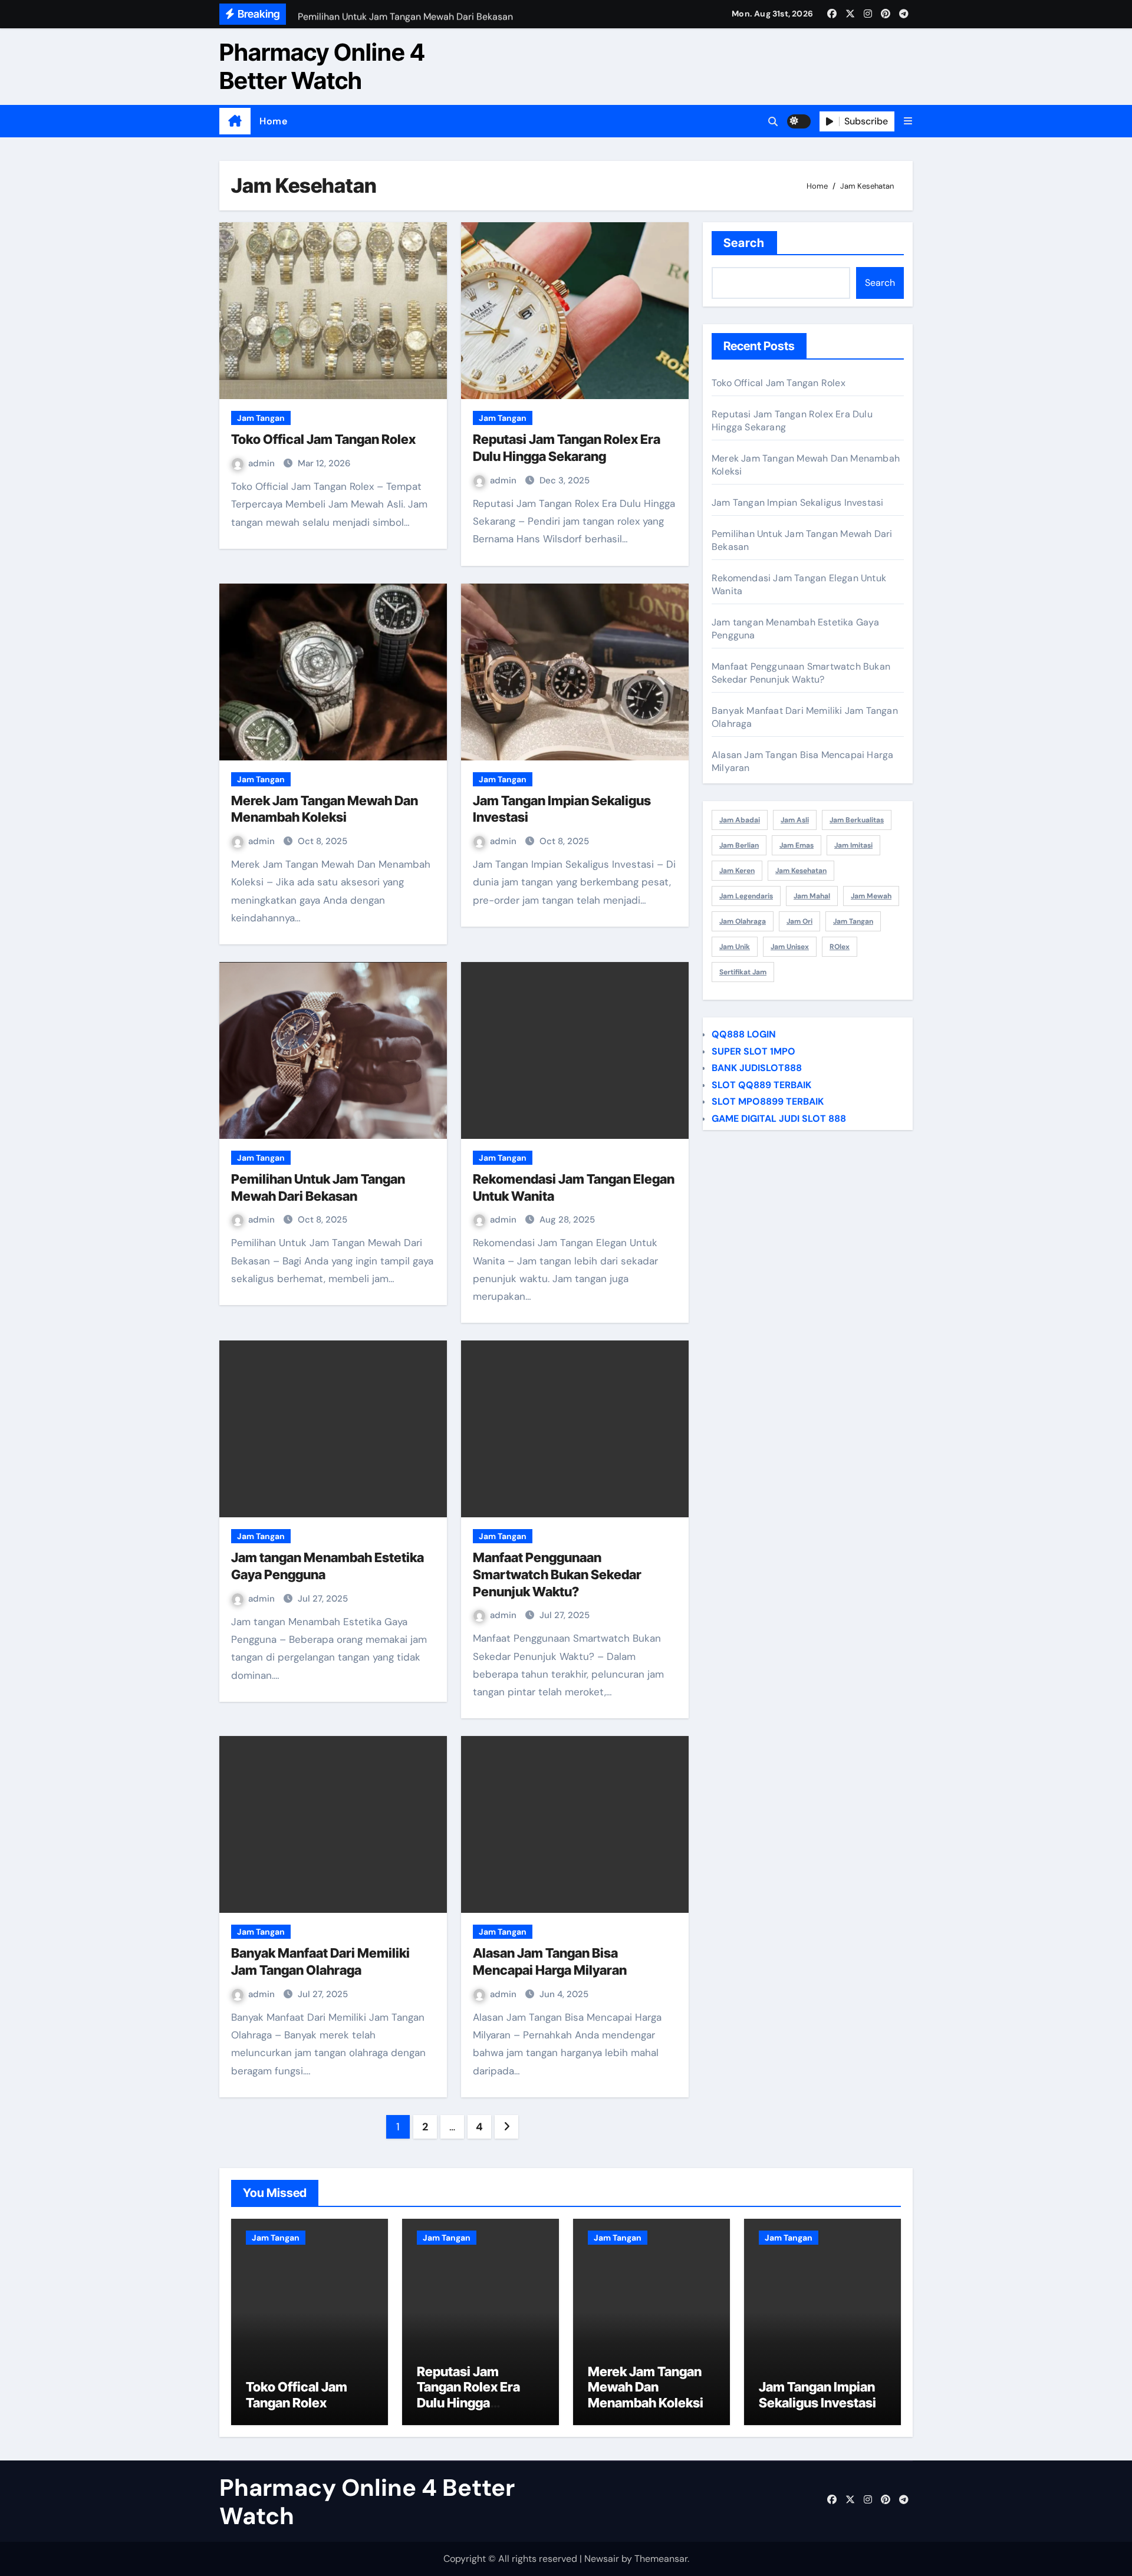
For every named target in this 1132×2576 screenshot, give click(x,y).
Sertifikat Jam (743, 972)
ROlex (840, 947)
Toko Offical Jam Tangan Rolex (323, 439)
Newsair (602, 2559)
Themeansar (661, 2559)
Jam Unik (735, 947)
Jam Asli (795, 820)
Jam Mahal (812, 896)
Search (744, 243)
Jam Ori (799, 921)
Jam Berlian (739, 845)
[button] (908, 121)
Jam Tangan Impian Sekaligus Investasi (797, 503)
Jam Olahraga (743, 921)
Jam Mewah (871, 896)
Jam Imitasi (853, 845)
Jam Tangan (261, 418)
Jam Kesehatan (801, 871)
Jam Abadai (740, 820)
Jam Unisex (790, 947)
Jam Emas (797, 845)
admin (263, 463)
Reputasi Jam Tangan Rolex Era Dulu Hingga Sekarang (468, 2395)
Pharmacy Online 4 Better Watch (322, 66)
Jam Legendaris (746, 896)
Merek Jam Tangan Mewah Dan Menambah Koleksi (646, 2387)
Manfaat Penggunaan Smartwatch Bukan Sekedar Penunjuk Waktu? (557, 1574)
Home (273, 121)
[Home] (235, 121)
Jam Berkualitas (857, 820)
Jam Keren (737, 871)
